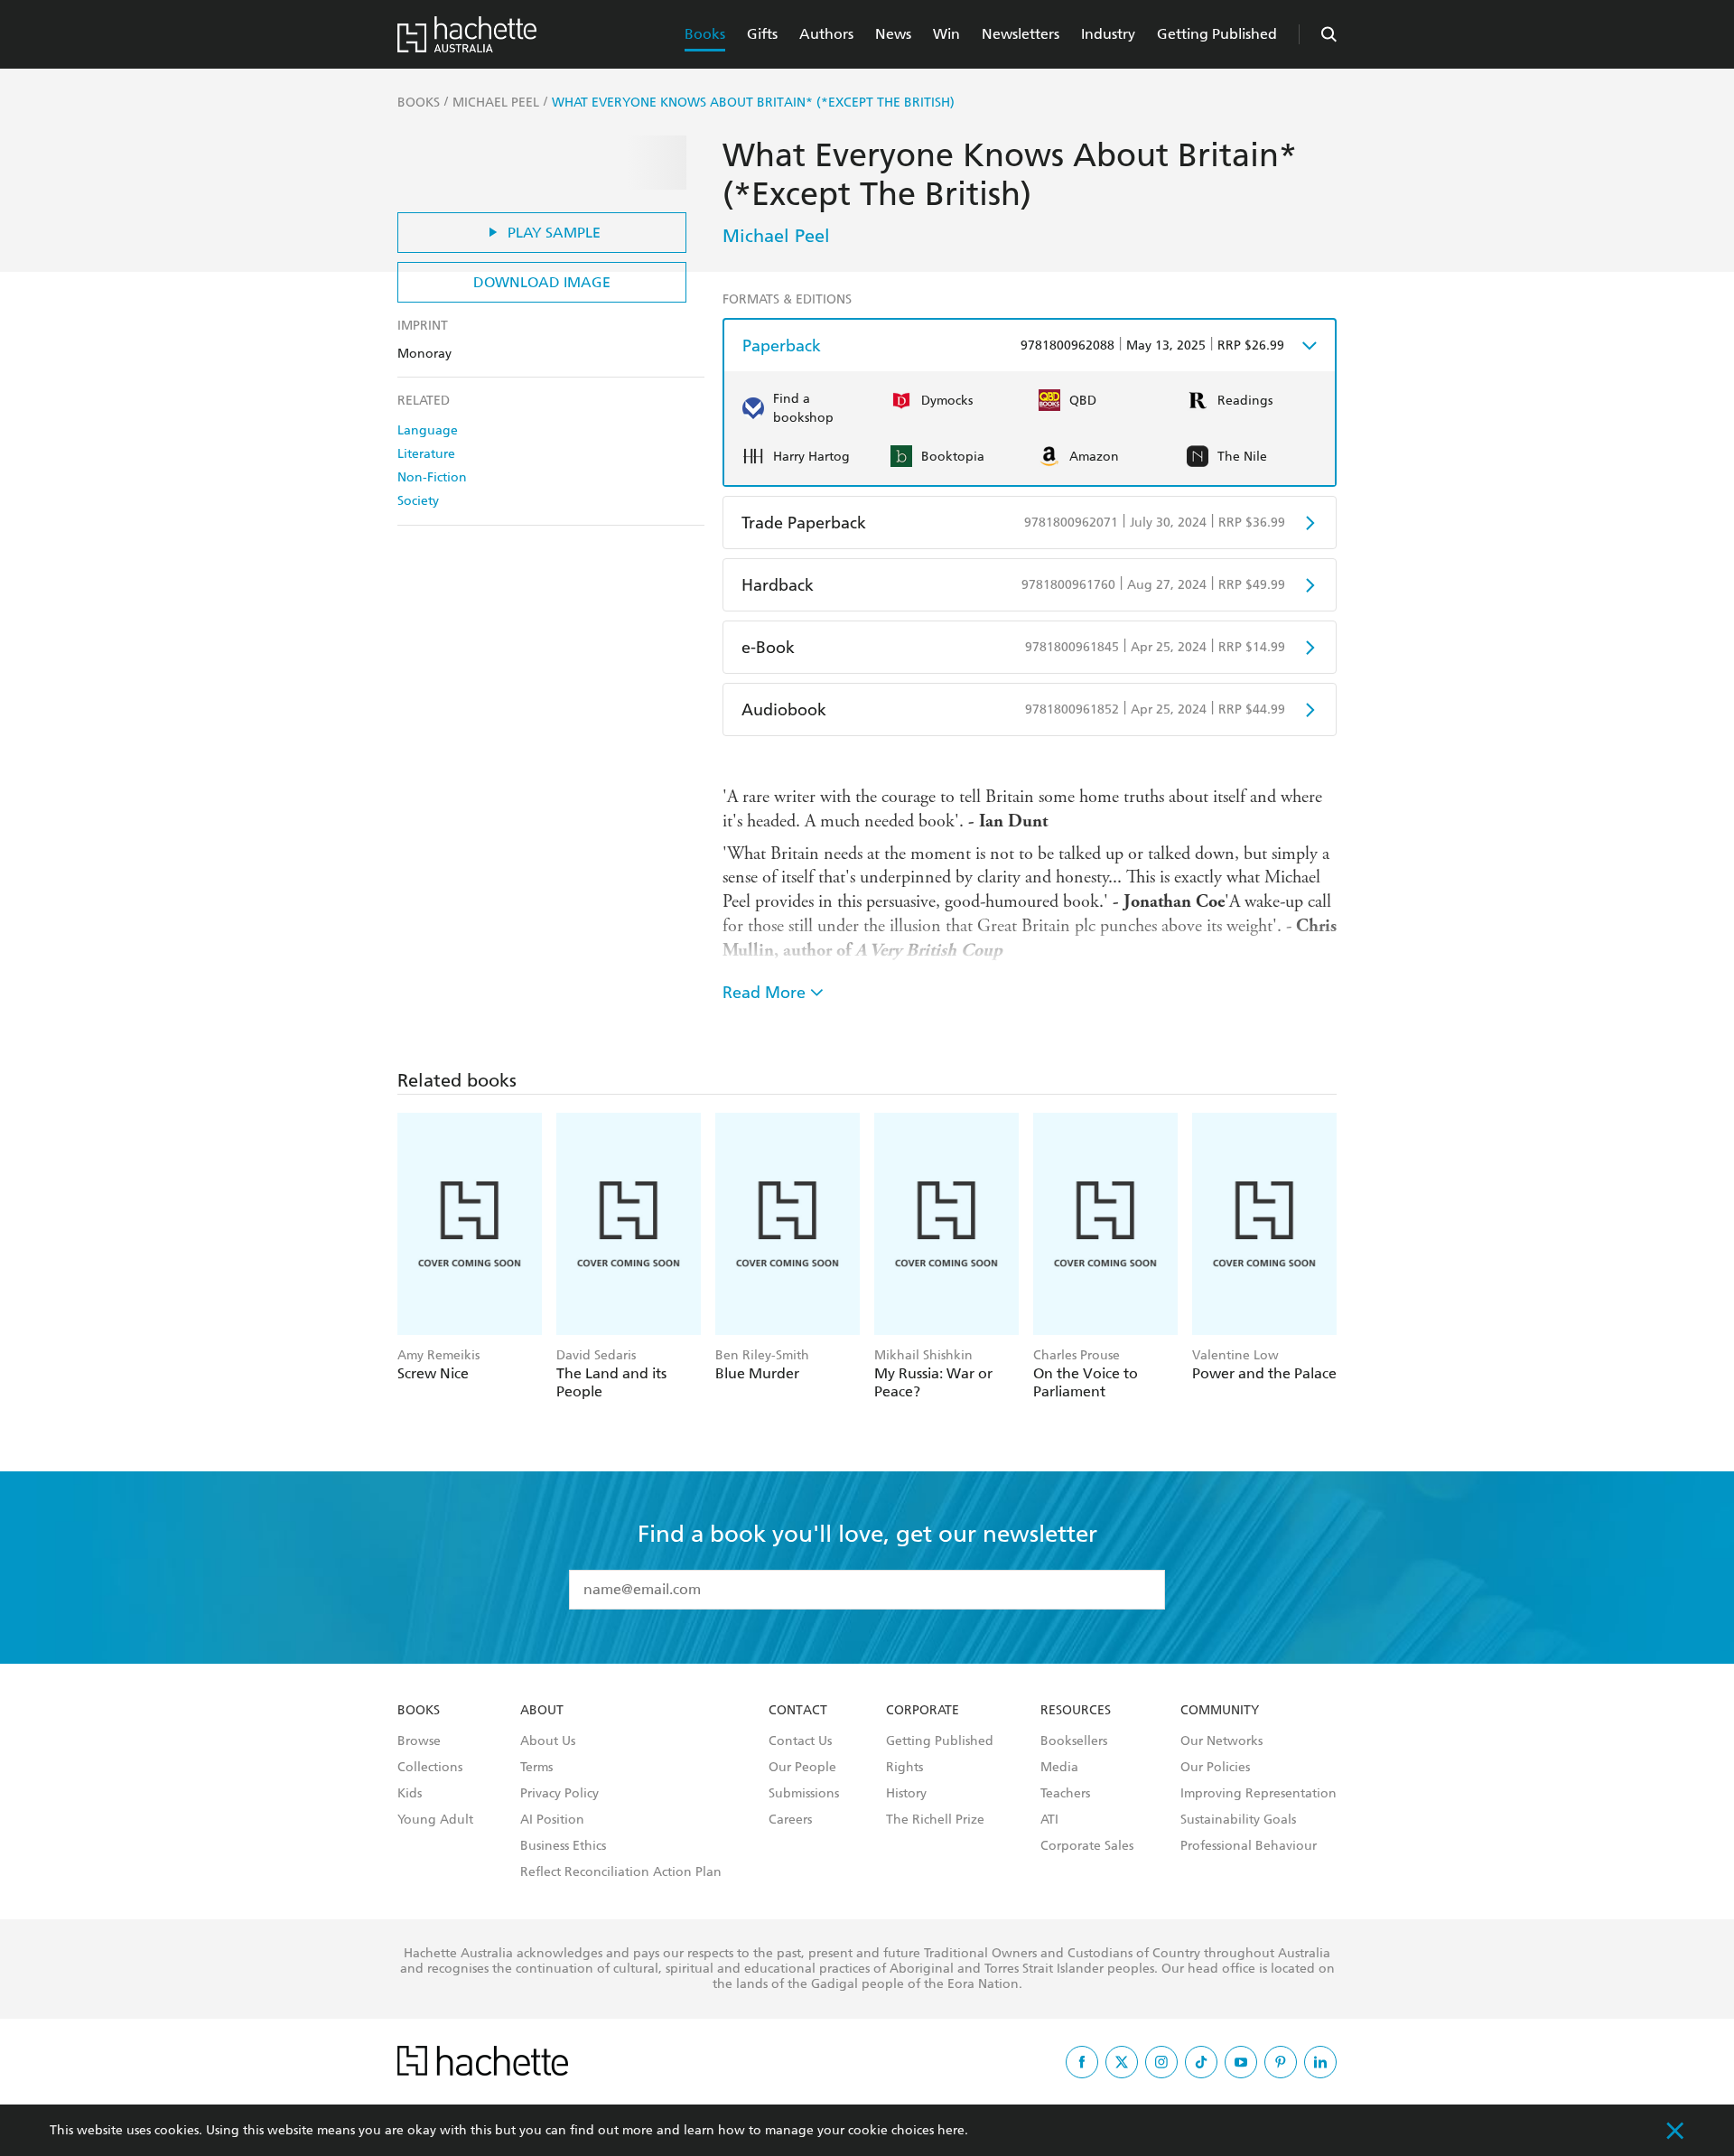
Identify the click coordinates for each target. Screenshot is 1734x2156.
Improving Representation (1259, 1794)
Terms (536, 1768)
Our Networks (1221, 1741)
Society (418, 501)
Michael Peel (776, 236)
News (893, 34)
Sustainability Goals (1238, 1820)
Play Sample (554, 233)
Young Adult (435, 1820)
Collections (430, 1768)
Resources (1076, 1711)
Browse (419, 1741)
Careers (790, 1820)
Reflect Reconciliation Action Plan (621, 1872)
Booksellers (1074, 1741)
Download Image (542, 282)
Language (428, 430)
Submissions (804, 1794)
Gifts (762, 34)
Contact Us (800, 1741)
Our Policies (1215, 1768)
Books (705, 34)
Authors (826, 34)
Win (946, 34)
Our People (802, 1768)
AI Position (552, 1820)
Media (1059, 1768)
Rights (904, 1768)
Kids (410, 1794)
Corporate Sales (1087, 1846)
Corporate (923, 1711)
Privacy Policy (559, 1794)
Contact (798, 1711)
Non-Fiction (432, 477)
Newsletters (1021, 34)
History (906, 1794)
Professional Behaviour (1249, 1846)
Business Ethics (563, 1846)
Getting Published (1217, 34)
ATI (1049, 1820)
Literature (426, 454)
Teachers (1065, 1794)
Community (1220, 1711)
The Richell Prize (935, 1820)
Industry (1108, 34)
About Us (548, 1741)
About (542, 1711)
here (951, 2130)
